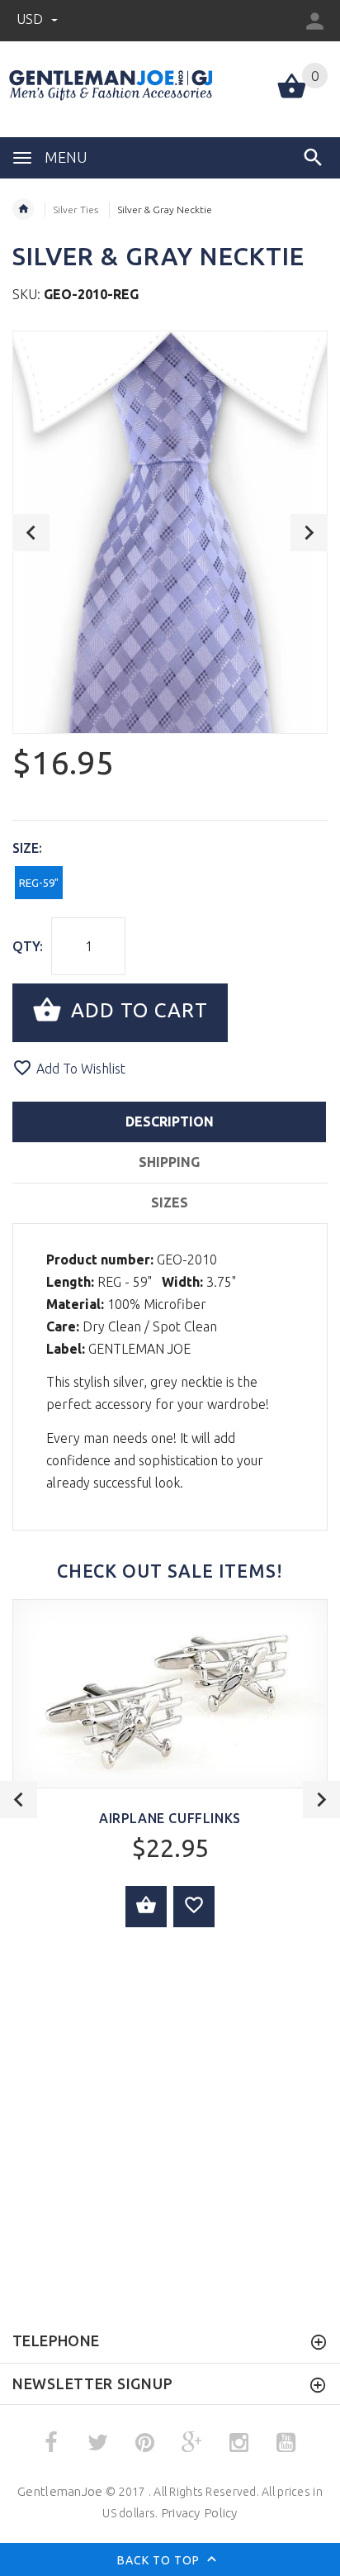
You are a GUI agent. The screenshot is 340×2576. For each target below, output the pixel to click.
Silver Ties (76, 210)
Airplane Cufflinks (170, 1818)
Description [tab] (170, 1121)
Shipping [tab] (169, 1162)
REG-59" (39, 883)
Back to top (160, 2559)
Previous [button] (31, 533)
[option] (170, 532)
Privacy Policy (199, 2513)
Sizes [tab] (170, 1202)
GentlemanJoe (60, 2491)
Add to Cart (137, 1011)
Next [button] (309, 533)
